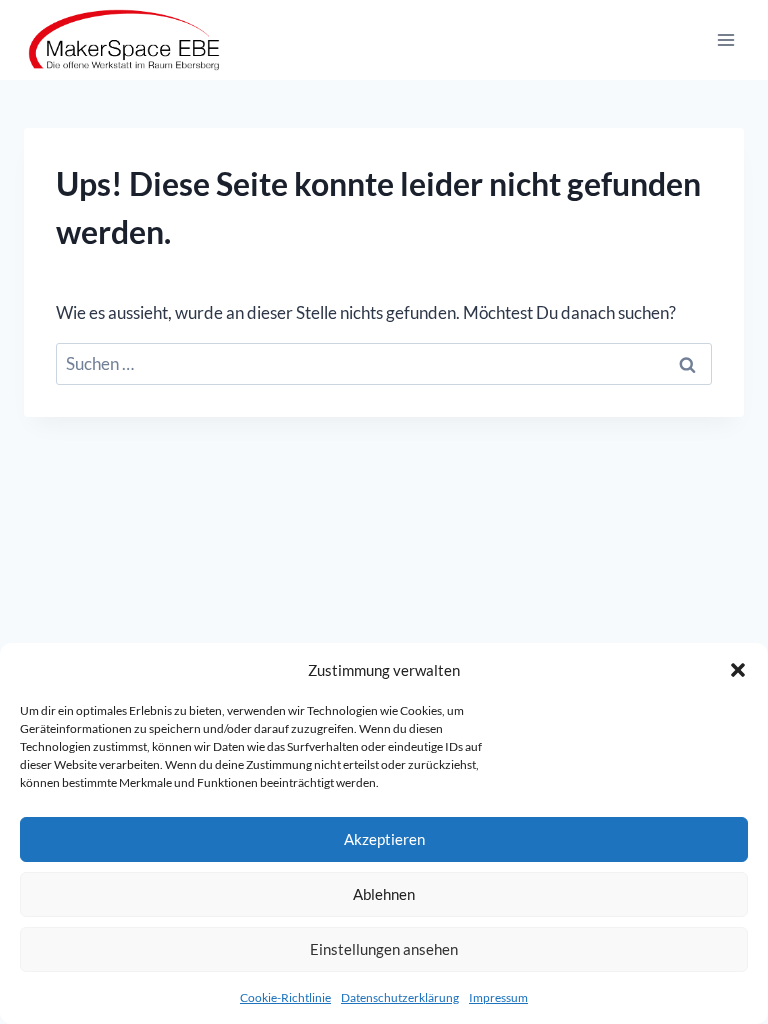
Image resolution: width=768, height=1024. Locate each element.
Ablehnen (384, 894)
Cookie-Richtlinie (285, 997)
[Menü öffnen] (725, 39)
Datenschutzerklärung (400, 997)
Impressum (498, 997)
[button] (738, 670)
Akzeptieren (384, 839)
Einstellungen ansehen (384, 949)
